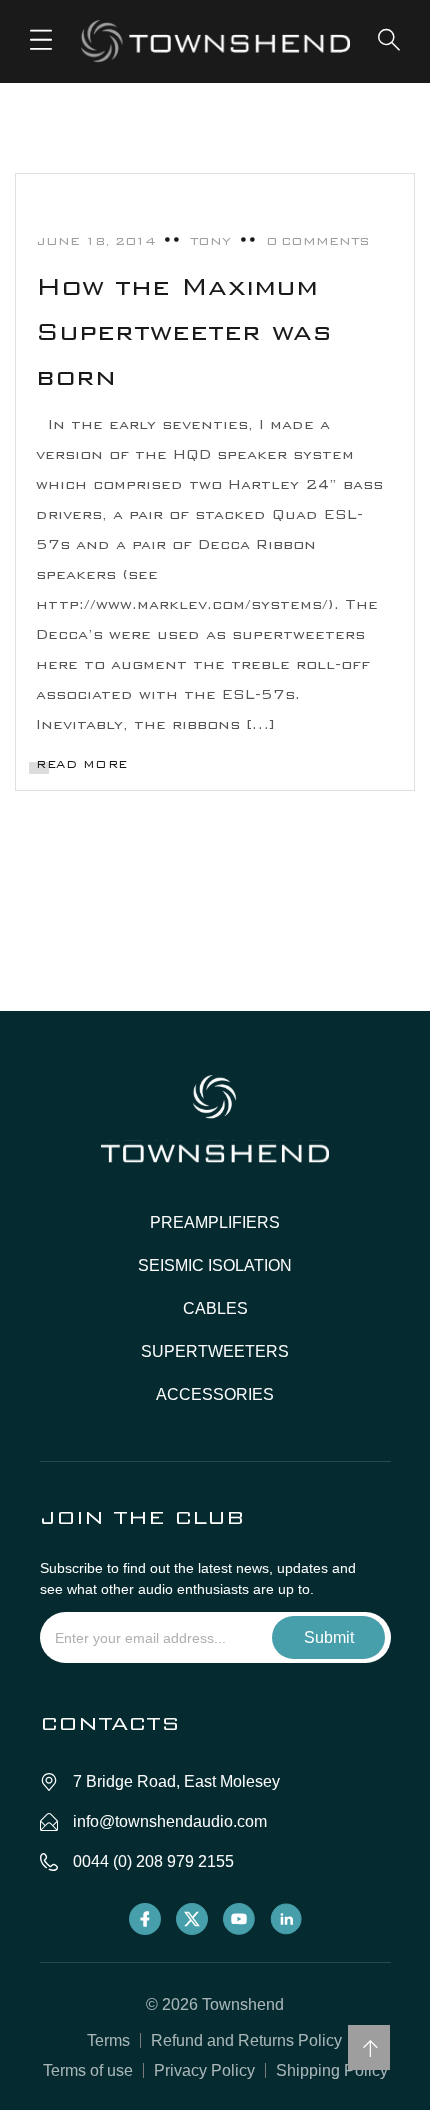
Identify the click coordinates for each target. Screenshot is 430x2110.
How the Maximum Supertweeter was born (184, 331)
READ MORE (82, 764)
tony (210, 241)
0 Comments (318, 241)
